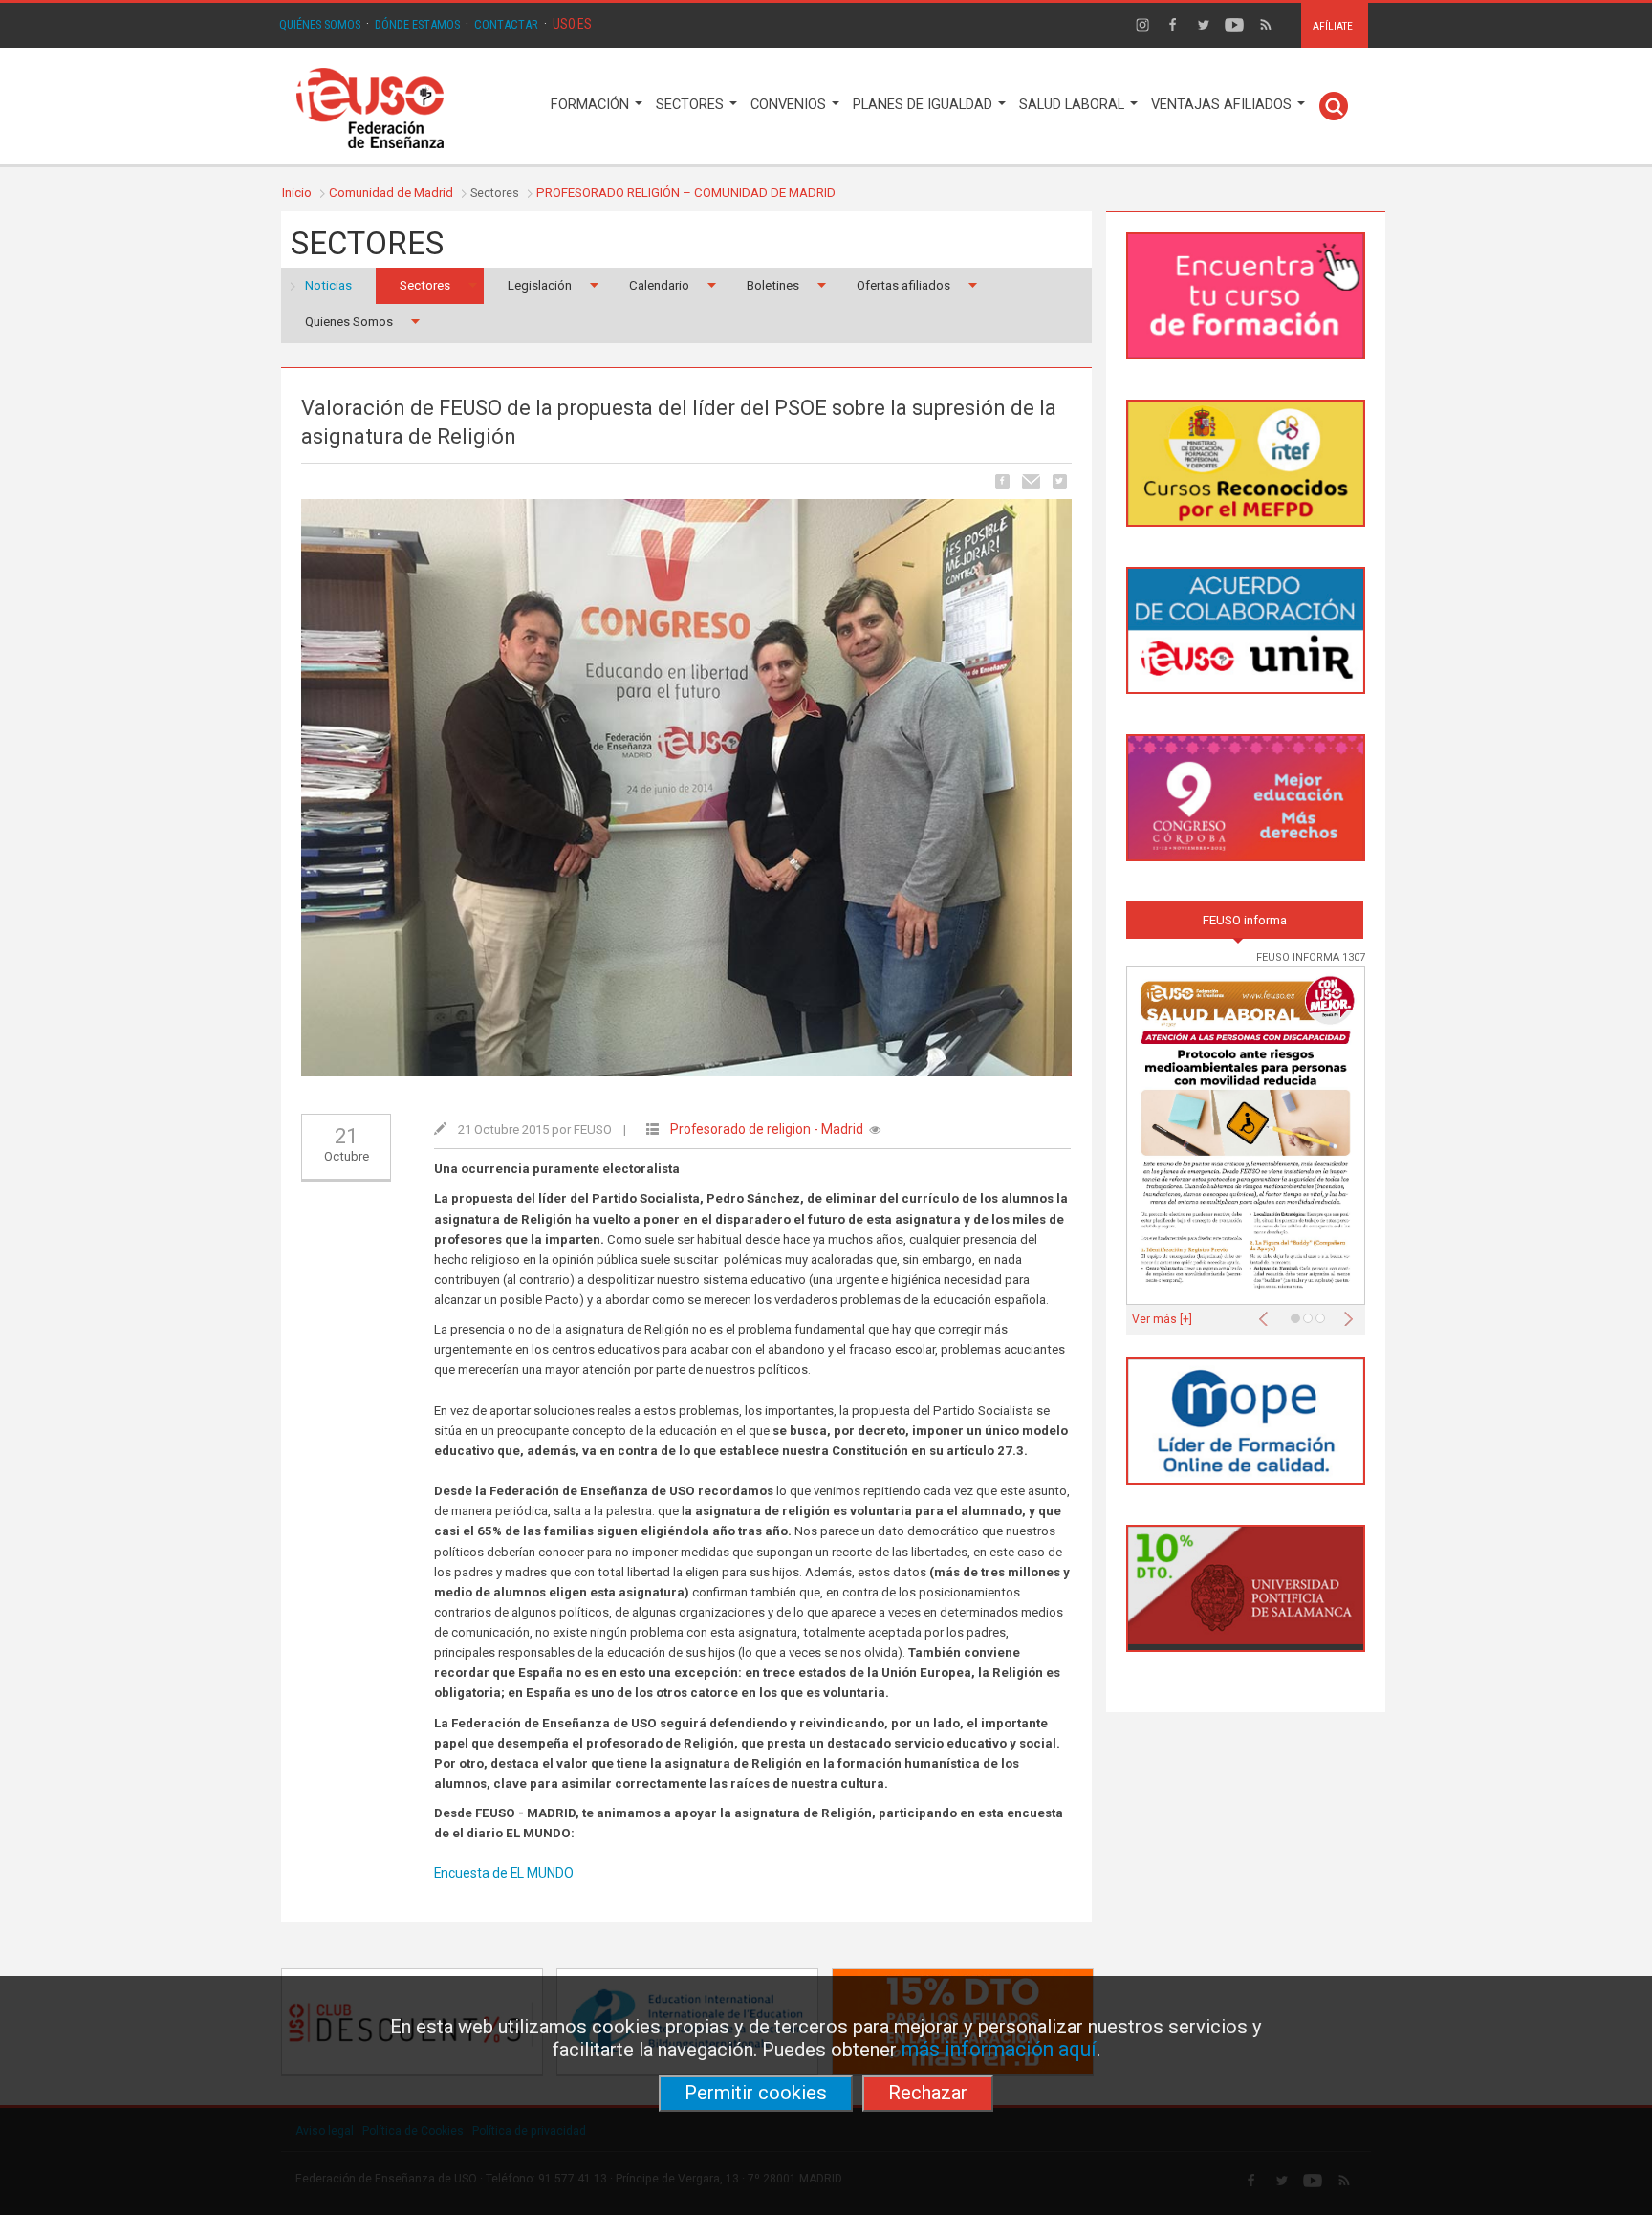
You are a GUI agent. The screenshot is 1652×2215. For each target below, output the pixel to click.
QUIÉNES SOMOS (320, 24)
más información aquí (999, 2049)
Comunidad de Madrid (391, 193)
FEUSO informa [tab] (1245, 920)
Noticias (328, 285)
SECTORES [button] (692, 105)
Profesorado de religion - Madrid (767, 1129)
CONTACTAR (506, 24)
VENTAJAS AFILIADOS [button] (1223, 105)
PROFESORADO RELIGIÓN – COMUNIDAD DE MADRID (686, 193)
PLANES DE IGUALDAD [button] (924, 105)
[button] (1268, 1314)
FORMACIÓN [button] (592, 105)
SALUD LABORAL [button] (1074, 105)
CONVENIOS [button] (790, 105)
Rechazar (928, 2093)
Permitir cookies (756, 2093)
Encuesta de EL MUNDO (504, 1873)
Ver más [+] (1162, 1319)
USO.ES (572, 24)
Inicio (297, 193)
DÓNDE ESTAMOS (417, 24)
